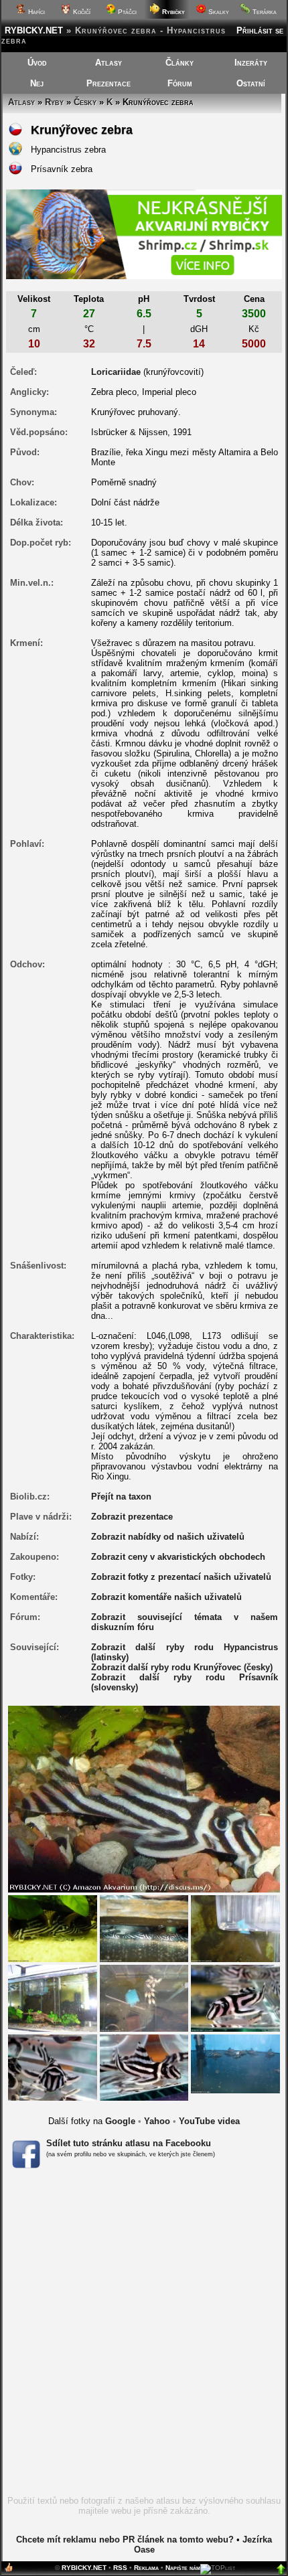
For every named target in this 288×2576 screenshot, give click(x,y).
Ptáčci (126, 12)
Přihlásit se (260, 30)
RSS (120, 2568)
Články (179, 63)
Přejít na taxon (121, 1497)
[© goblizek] (53, 1928)
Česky (85, 102)
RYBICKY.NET (34, 30)
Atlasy (109, 63)
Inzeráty (251, 63)
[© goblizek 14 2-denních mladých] (235, 1928)
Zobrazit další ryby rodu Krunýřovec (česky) (182, 1667)
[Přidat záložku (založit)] (9, 2570)
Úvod (37, 63)
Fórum (180, 83)
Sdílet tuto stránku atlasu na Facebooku (129, 2143)
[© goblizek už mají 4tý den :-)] (144, 1997)
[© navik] (235, 1997)
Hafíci (35, 12)
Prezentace (109, 83)
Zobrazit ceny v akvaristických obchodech (178, 1557)
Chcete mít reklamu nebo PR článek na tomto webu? (125, 2540)
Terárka (264, 12)
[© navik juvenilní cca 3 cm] (144, 1928)
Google (120, 2121)
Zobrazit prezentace (132, 1517)
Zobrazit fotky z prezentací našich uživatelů (181, 1577)
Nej (37, 83)
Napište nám (183, 2568)
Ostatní (251, 83)
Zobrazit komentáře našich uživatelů (166, 1597)
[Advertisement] (144, 2336)
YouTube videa (209, 2121)
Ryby (54, 102)
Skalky (218, 12)
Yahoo (157, 2121)
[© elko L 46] (235, 2063)
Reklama (146, 2568)
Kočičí (81, 12)
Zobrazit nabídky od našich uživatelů (168, 1537)
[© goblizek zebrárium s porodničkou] (53, 1997)
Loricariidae (116, 372)
